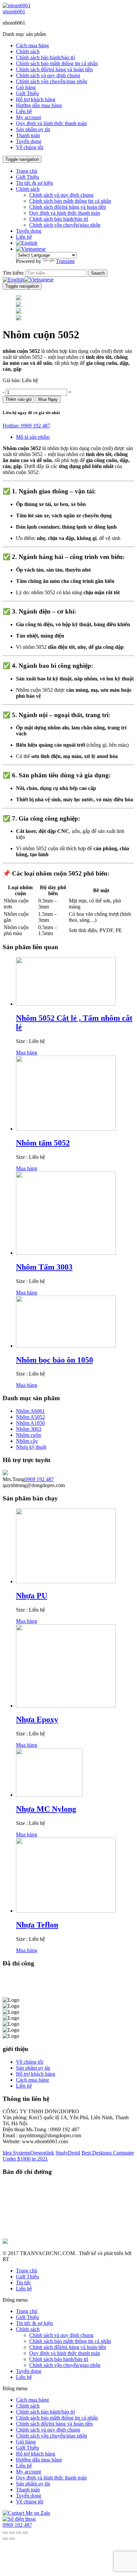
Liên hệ (24, 111)
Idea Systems (16, 2153)
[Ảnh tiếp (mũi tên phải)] (12, 2539)
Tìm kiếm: (13, 273)
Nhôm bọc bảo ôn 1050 (55, 1360)
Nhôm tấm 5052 (43, 1143)
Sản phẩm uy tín (33, 129)
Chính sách (28, 51)
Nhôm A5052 (30, 1417)
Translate (65, 261)
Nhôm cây (27, 1441)
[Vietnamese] (31, 249)
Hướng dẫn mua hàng (39, 105)
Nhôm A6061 (30, 1411)
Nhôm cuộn (28, 1435)
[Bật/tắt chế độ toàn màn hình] (19, 2533)
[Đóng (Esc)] (5, 2533)
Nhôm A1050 (30, 1423)
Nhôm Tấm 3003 (44, 1267)
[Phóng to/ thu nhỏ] (25, 2533)
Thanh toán (28, 135)
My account (28, 117)
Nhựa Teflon (37, 1925)
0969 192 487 (39, 1479)
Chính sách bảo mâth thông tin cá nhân (57, 63)
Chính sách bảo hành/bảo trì (45, 57)
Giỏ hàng (26, 87)
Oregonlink (42, 2153)
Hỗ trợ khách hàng (36, 99)
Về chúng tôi (30, 147)
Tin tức (23, 2283)
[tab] (75, 437)
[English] (27, 243)
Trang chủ (27, 171)
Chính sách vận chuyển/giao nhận (52, 81)
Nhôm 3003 (29, 1429)
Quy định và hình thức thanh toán (51, 123)
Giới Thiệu (27, 93)
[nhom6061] (17, 5)
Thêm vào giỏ (18, 399)
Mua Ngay (48, 399)
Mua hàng (27, 1052)
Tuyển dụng (29, 141)
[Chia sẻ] (12, 2533)
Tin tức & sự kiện (34, 183)
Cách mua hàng (32, 45)
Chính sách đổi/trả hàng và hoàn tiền (54, 69)
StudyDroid (68, 2153)
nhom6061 (14, 11)
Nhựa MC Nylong (46, 1809)
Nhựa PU (32, 1596)
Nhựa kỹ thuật (31, 1447)
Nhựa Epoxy (37, 1719)
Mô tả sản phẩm (33, 437)
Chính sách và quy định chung (48, 75)
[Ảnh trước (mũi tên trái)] (5, 2539)
